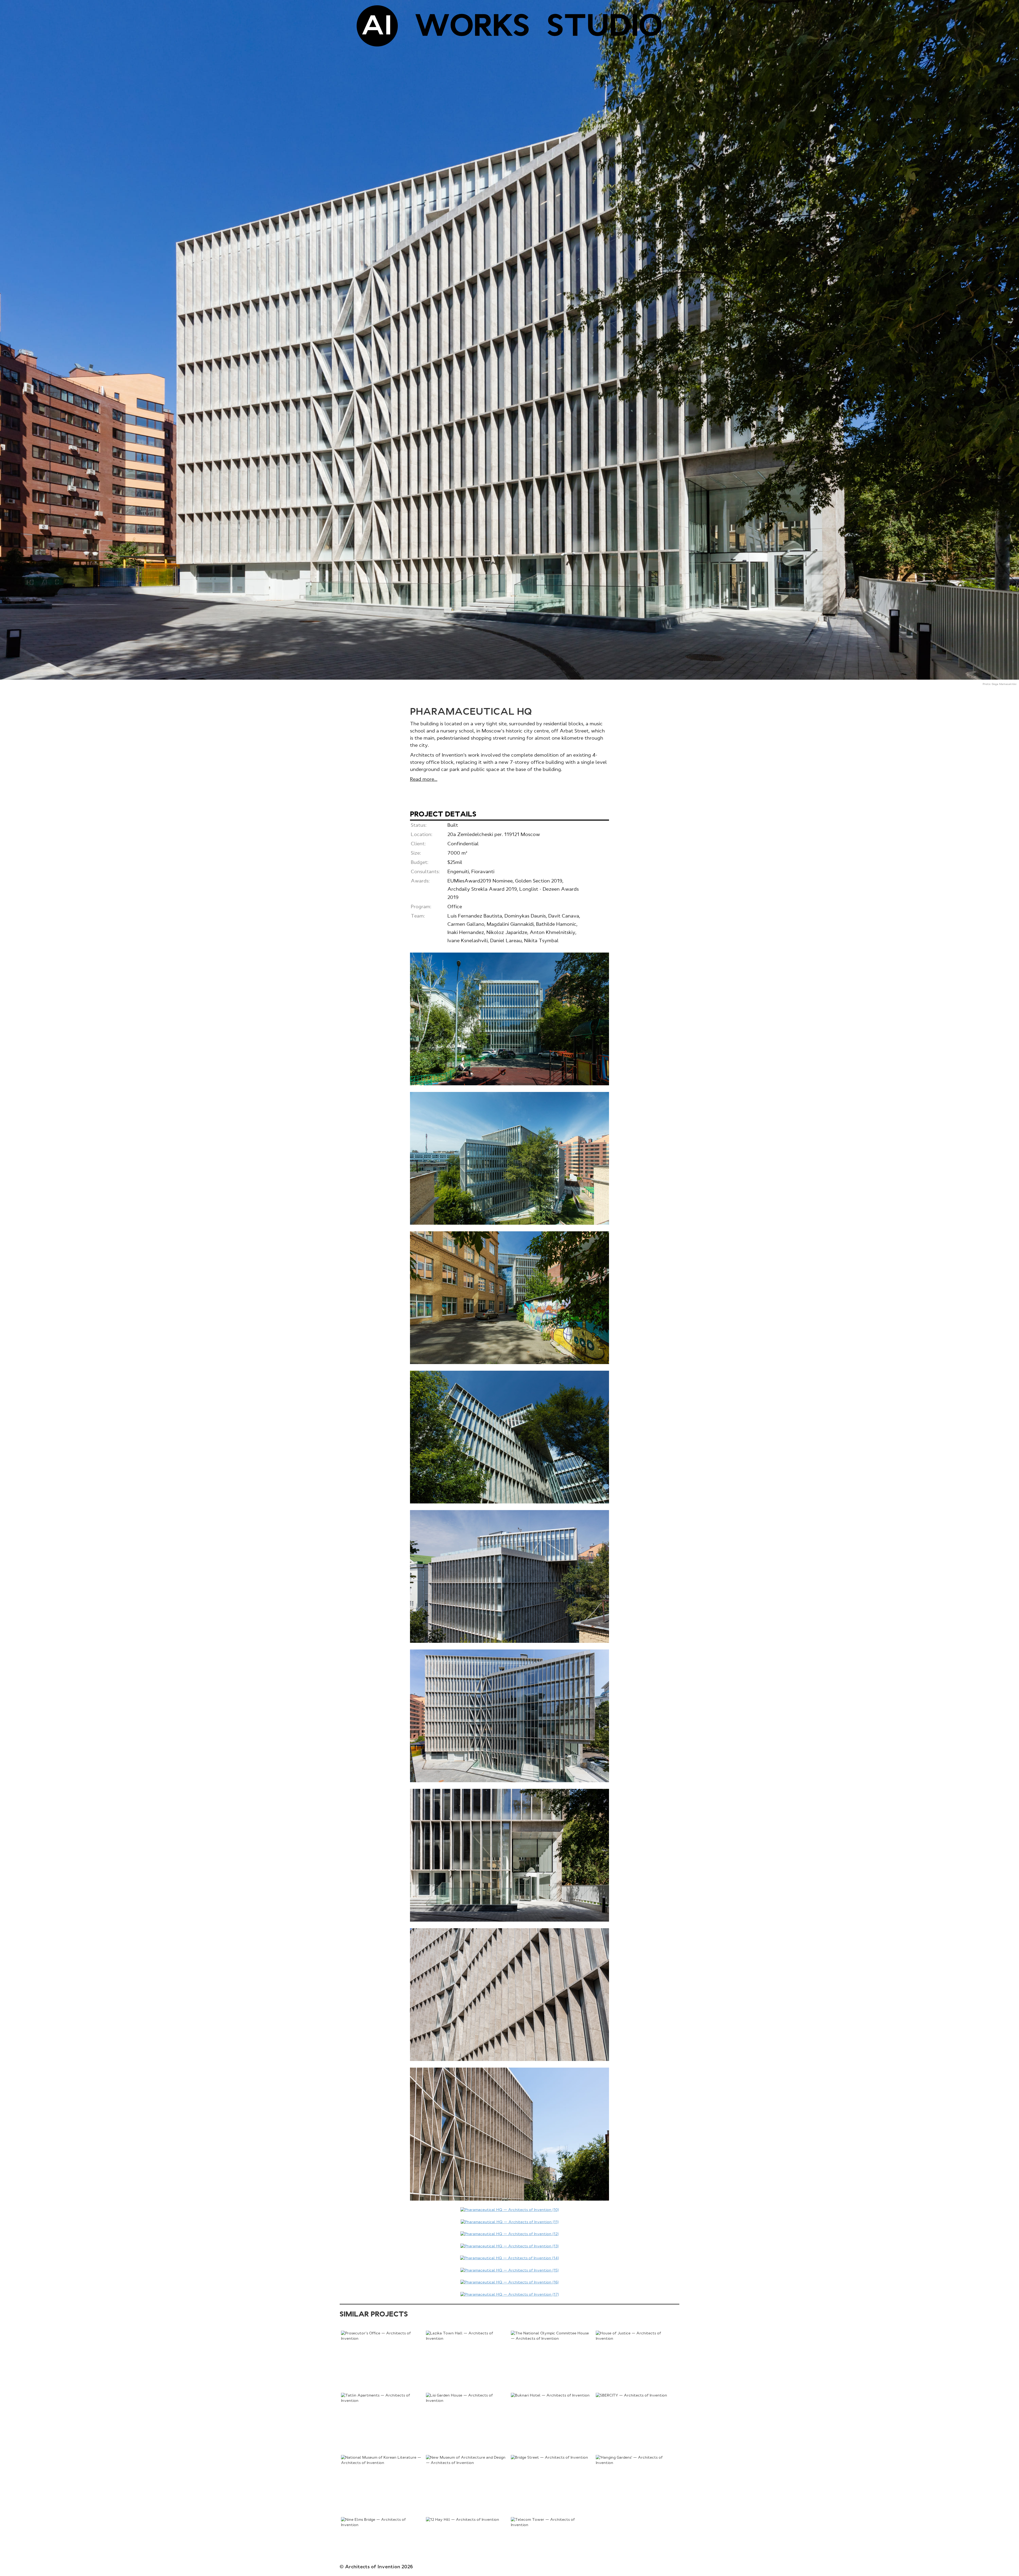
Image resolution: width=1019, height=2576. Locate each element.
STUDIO (605, 28)
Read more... (424, 779)
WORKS (472, 28)
